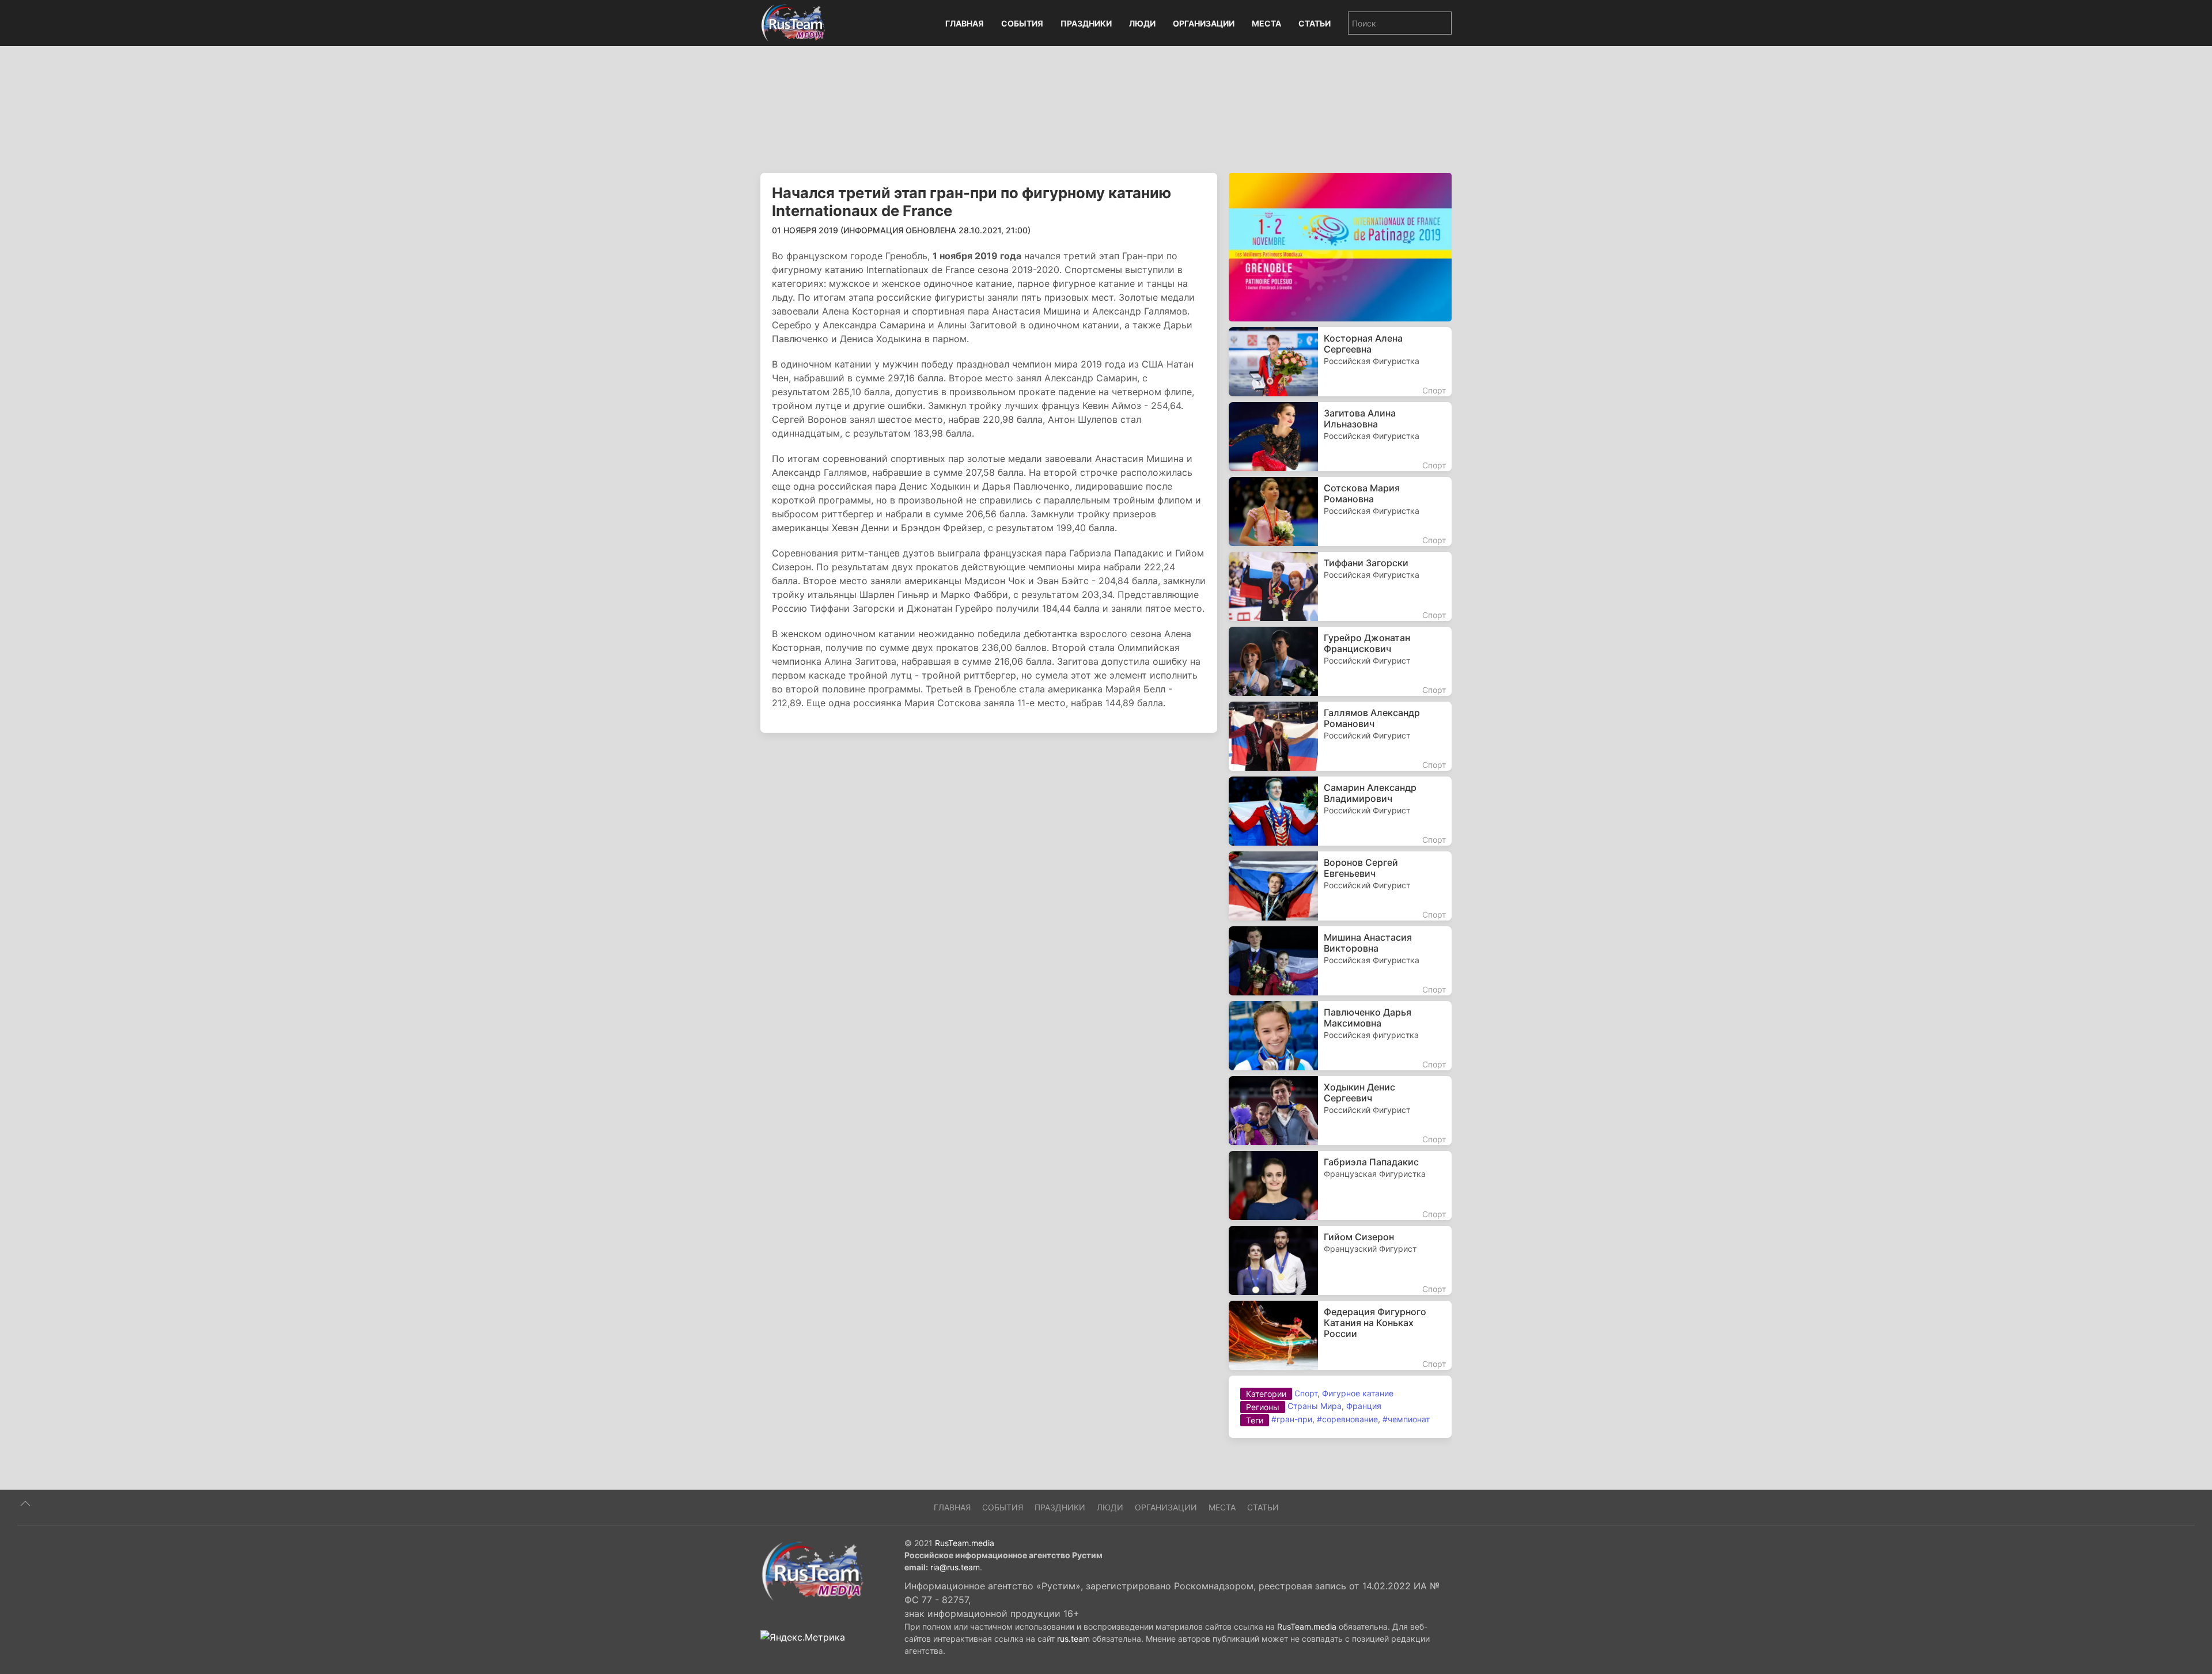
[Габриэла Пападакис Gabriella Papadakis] (1340, 1186)
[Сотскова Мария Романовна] (1340, 512)
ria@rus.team (955, 1567)
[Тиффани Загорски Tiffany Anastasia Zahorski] (1340, 586)
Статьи (1315, 23)
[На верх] (25, 1503)
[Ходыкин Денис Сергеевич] (1340, 1111)
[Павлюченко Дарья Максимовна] (1340, 1036)
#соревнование (1347, 1419)
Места (1266, 23)
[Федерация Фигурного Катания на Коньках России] (1340, 1335)
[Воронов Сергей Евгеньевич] (1340, 886)
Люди (1142, 23)
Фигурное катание (1358, 1393)
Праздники (1086, 23)
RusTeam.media (965, 1543)
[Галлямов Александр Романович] (1340, 736)
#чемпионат (1406, 1419)
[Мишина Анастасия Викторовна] (1340, 961)
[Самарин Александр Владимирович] (1340, 811)
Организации (1204, 23)
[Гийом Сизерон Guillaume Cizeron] (1340, 1260)
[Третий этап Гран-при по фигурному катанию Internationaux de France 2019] (1340, 246)
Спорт (1306, 1393)
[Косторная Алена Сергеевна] (1340, 362)
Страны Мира (1315, 1406)
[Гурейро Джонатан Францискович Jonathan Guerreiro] (1340, 661)
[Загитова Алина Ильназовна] (1340, 437)
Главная (965, 23)
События (1022, 23)
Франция (1364, 1406)
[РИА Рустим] (812, 1570)
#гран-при (1292, 1419)
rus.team (1073, 1639)
